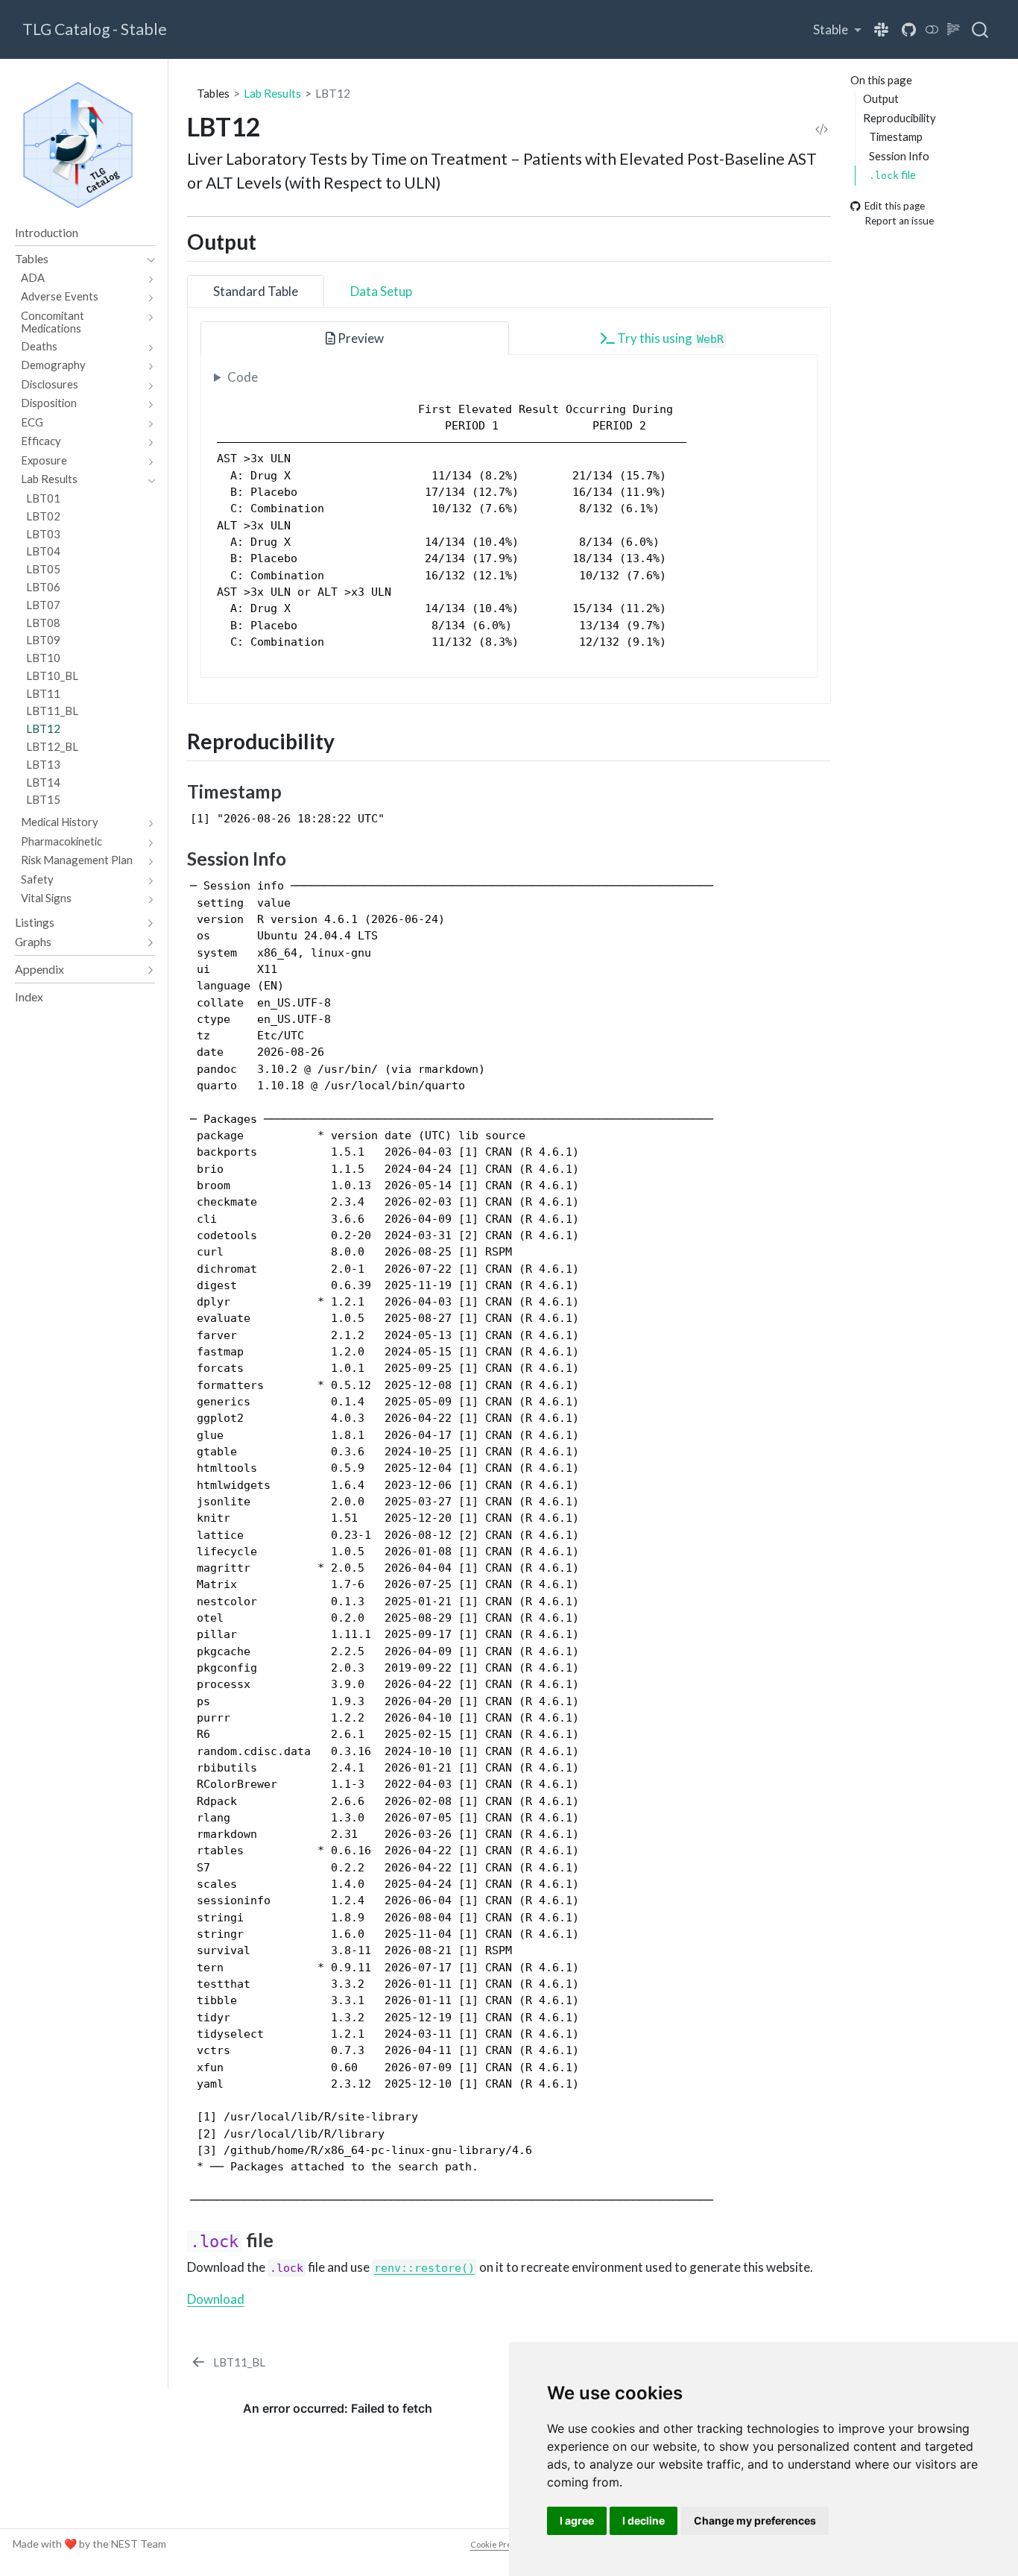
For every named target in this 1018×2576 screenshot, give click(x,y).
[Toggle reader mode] (954, 29)
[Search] (980, 30)
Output (881, 98)
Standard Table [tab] (256, 291)
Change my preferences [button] (755, 2520)
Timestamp (896, 136)
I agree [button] (577, 2520)
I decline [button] (644, 2520)
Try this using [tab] (669, 338)
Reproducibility (900, 117)
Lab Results (272, 93)
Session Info (899, 155)
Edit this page (895, 206)
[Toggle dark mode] (932, 29)
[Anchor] (271, 241)
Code (243, 377)
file (892, 174)
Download (216, 2299)
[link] (837, 29)
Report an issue (899, 221)
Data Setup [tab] (381, 291)
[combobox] (981, 30)
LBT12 (333, 93)
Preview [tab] (360, 338)
